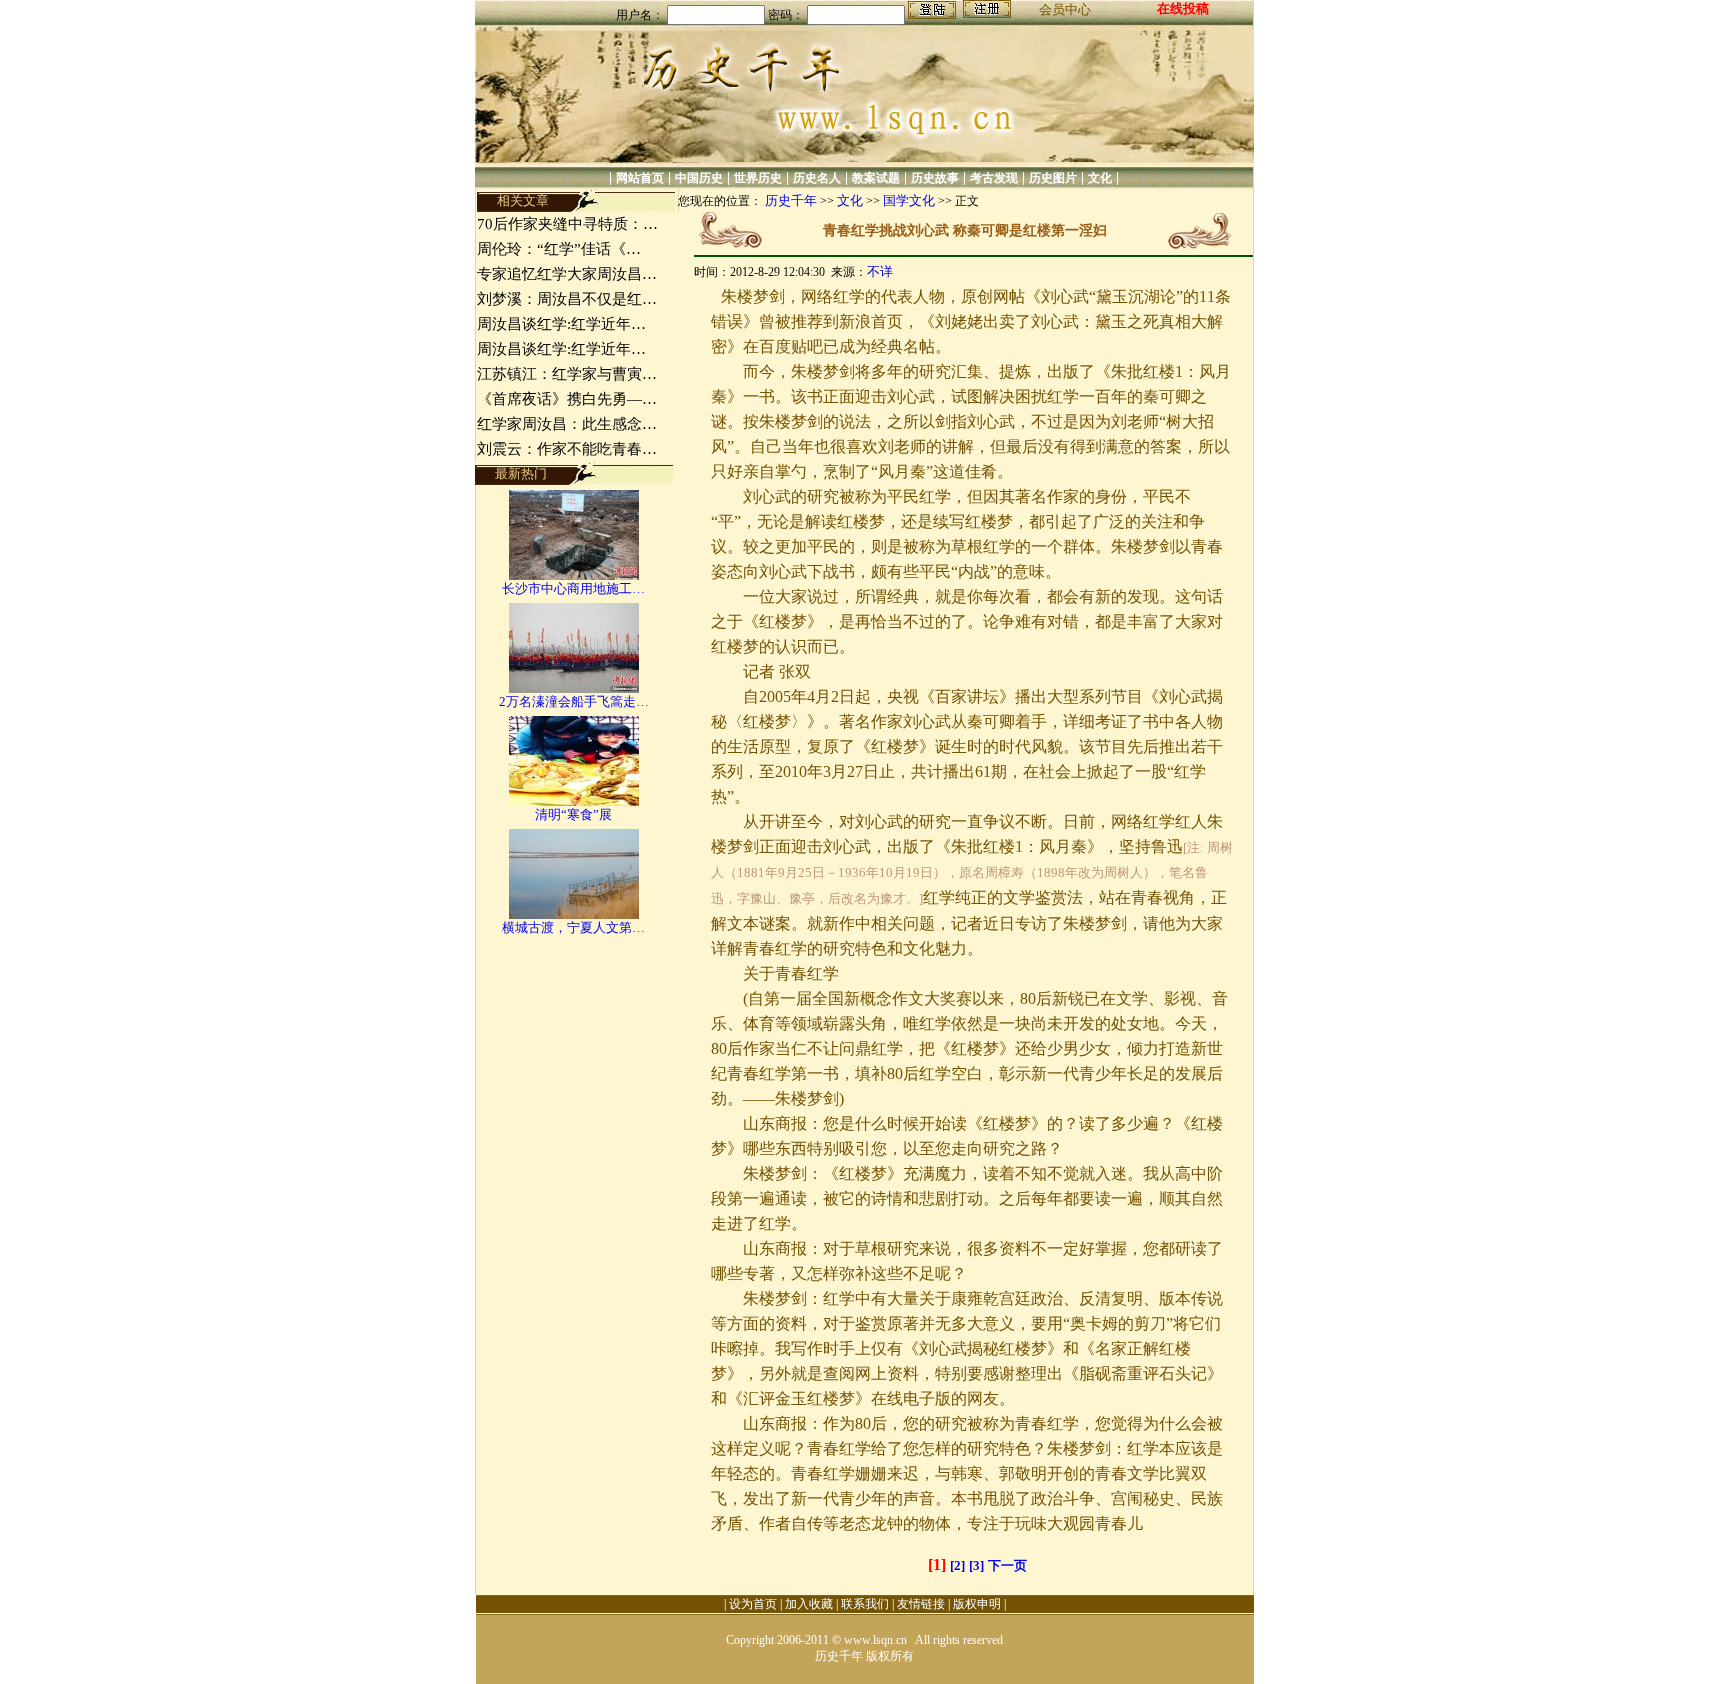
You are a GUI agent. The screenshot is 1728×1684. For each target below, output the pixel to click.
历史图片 (1053, 178)
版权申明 (977, 1604)
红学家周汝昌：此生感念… (567, 424)
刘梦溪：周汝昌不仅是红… (567, 299)
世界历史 (758, 178)
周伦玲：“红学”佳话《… (559, 249)
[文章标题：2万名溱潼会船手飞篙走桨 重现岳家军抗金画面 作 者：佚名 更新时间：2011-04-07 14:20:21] (574, 688)
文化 (1100, 178)
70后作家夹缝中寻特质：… (567, 224)
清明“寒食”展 (573, 814)
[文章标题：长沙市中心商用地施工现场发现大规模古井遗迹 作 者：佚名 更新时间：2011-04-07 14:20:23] (574, 575)
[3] (976, 1565)
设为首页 (753, 1604)
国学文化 (909, 200)
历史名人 (817, 178)
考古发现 (994, 178)
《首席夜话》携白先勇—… (567, 399)
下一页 (1007, 1565)
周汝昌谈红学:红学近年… (561, 324)
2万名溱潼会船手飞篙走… (574, 701)
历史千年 (791, 200)
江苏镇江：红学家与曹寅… (567, 374)
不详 (880, 271)
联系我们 (865, 1604)
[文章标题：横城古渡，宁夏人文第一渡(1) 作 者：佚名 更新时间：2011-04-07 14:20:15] (574, 914)
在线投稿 (1183, 8)
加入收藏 (809, 1604)
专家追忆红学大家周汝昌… (567, 274)
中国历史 (699, 178)
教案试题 (876, 178)
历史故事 (935, 178)
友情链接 (921, 1604)
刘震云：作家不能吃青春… (567, 449)
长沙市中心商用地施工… (573, 588)
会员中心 (1065, 9)
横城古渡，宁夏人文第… (573, 927)
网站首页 (640, 178)
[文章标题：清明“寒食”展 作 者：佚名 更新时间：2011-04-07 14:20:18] (574, 801)
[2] (957, 1565)
